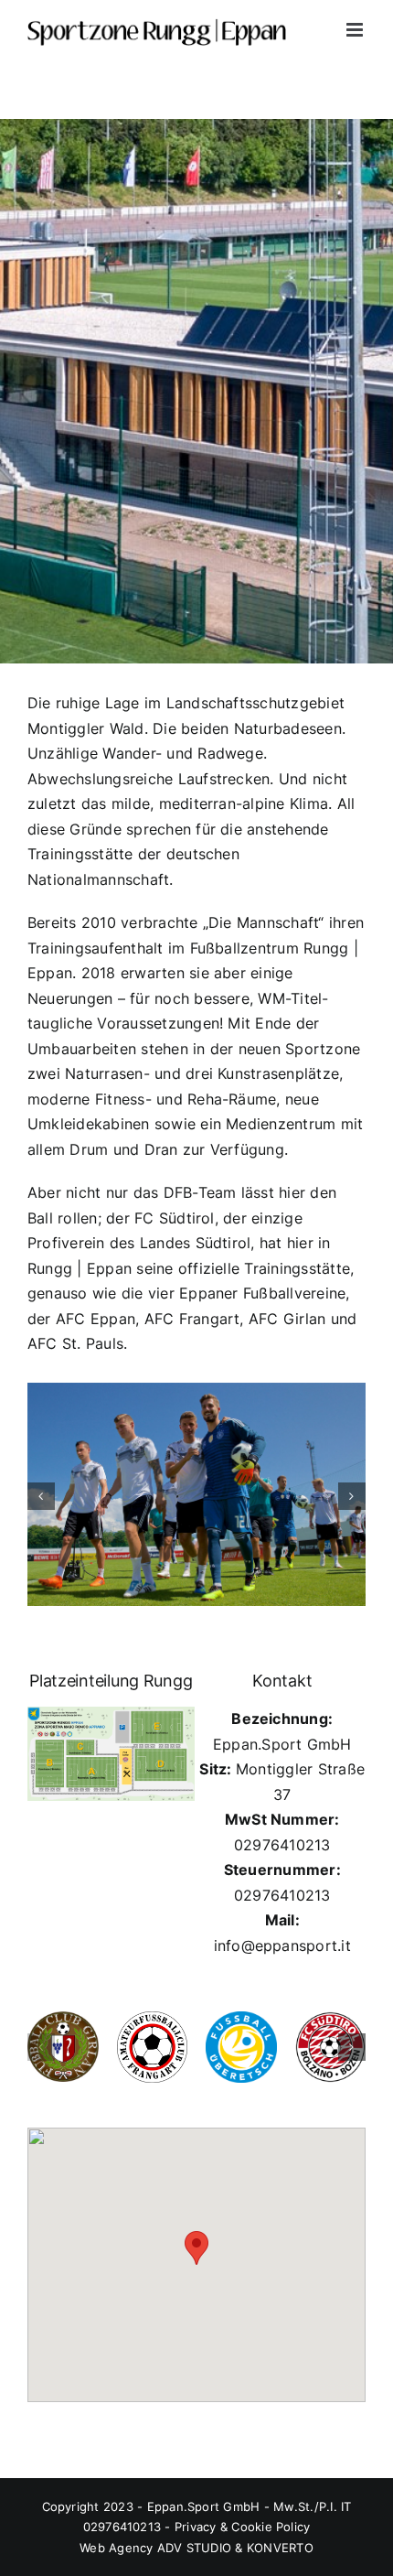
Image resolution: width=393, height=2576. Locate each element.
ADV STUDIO (194, 2548)
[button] (41, 1497)
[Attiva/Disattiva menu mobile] (356, 30)
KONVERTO (280, 2548)
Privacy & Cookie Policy (243, 2527)
